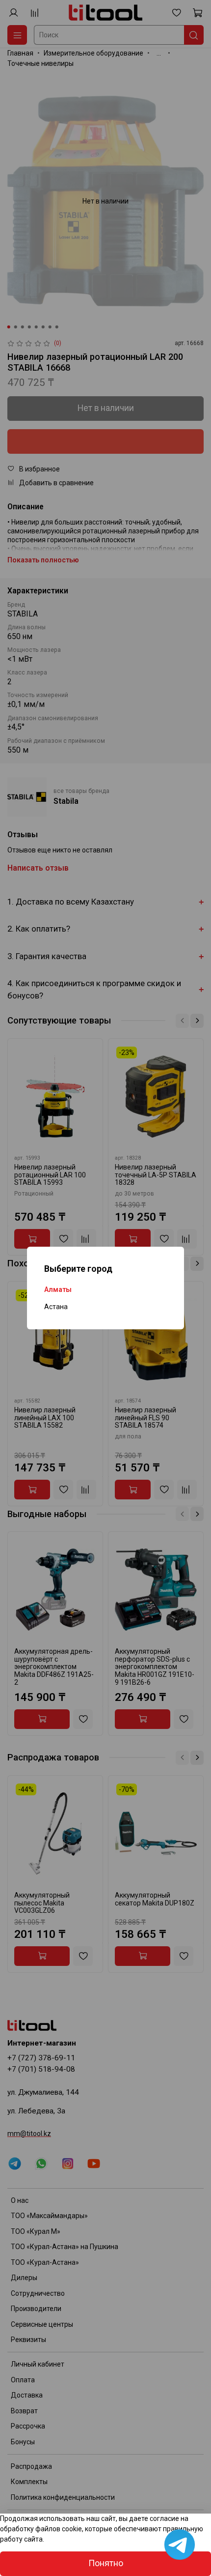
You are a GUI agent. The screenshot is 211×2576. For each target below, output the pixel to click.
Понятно (106, 2563)
